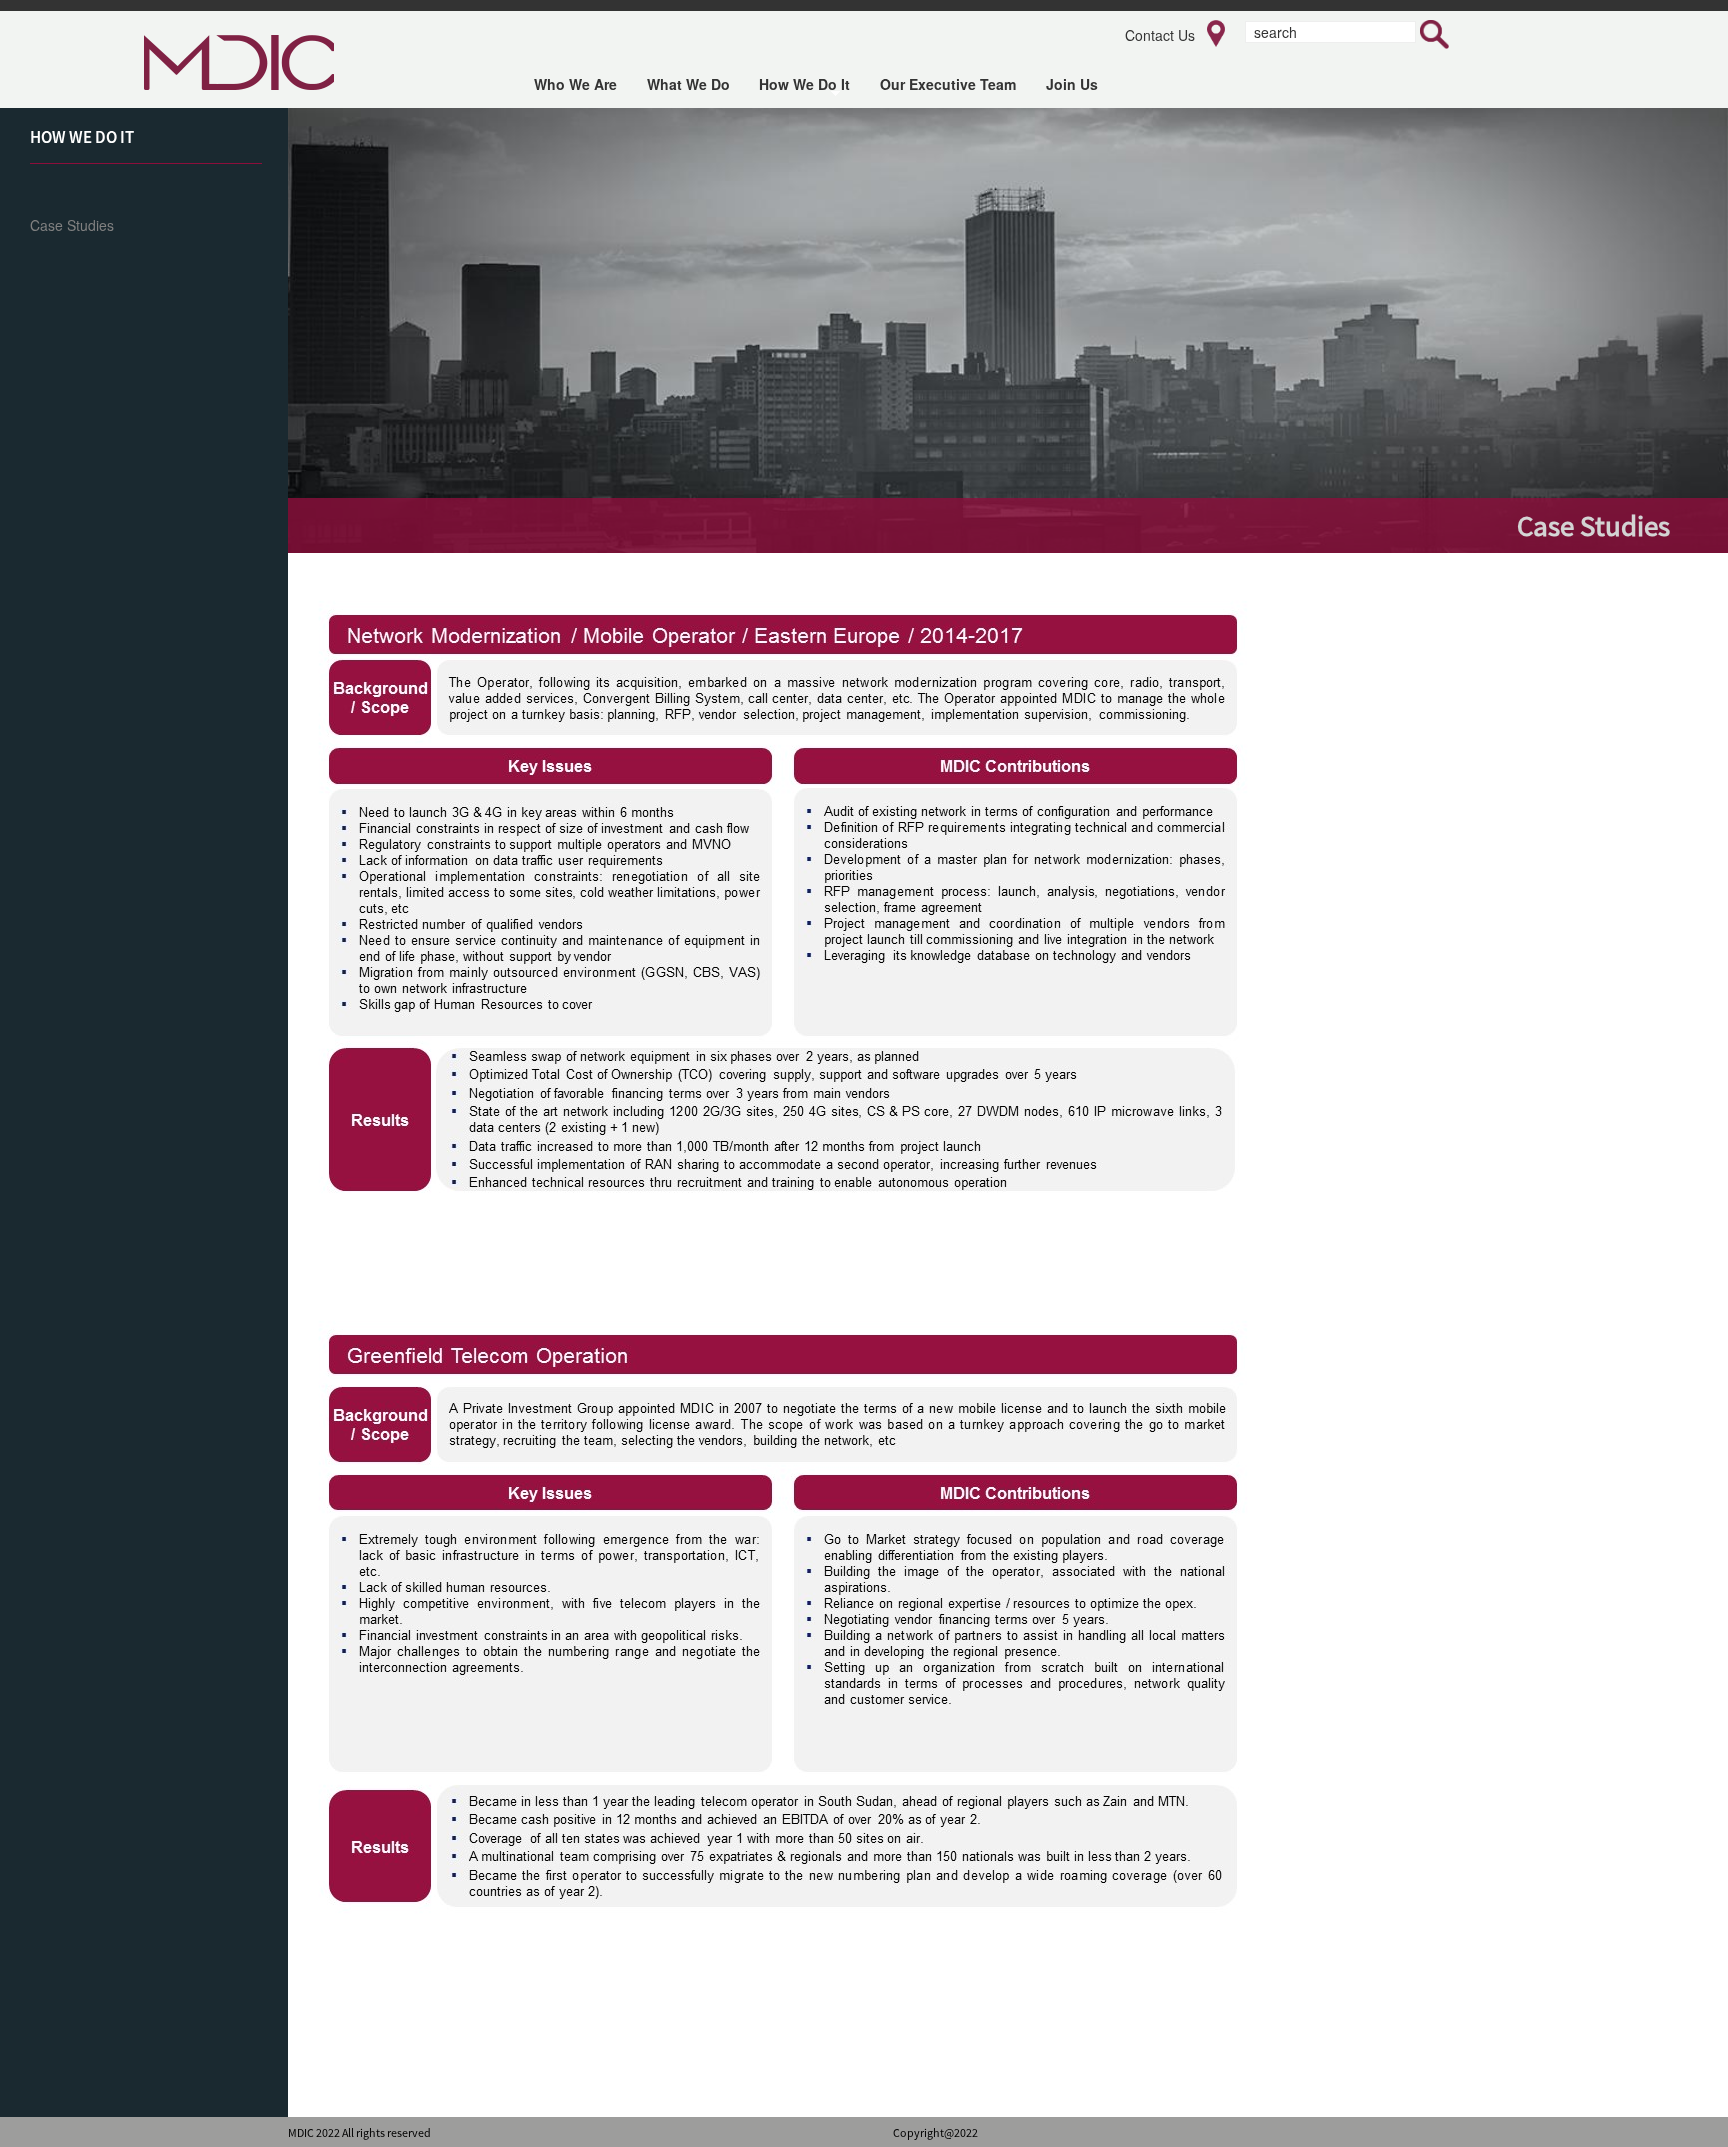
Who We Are (575, 84)
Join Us (1072, 84)
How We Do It (804, 84)
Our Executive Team (948, 84)
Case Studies (72, 225)
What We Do (688, 84)
